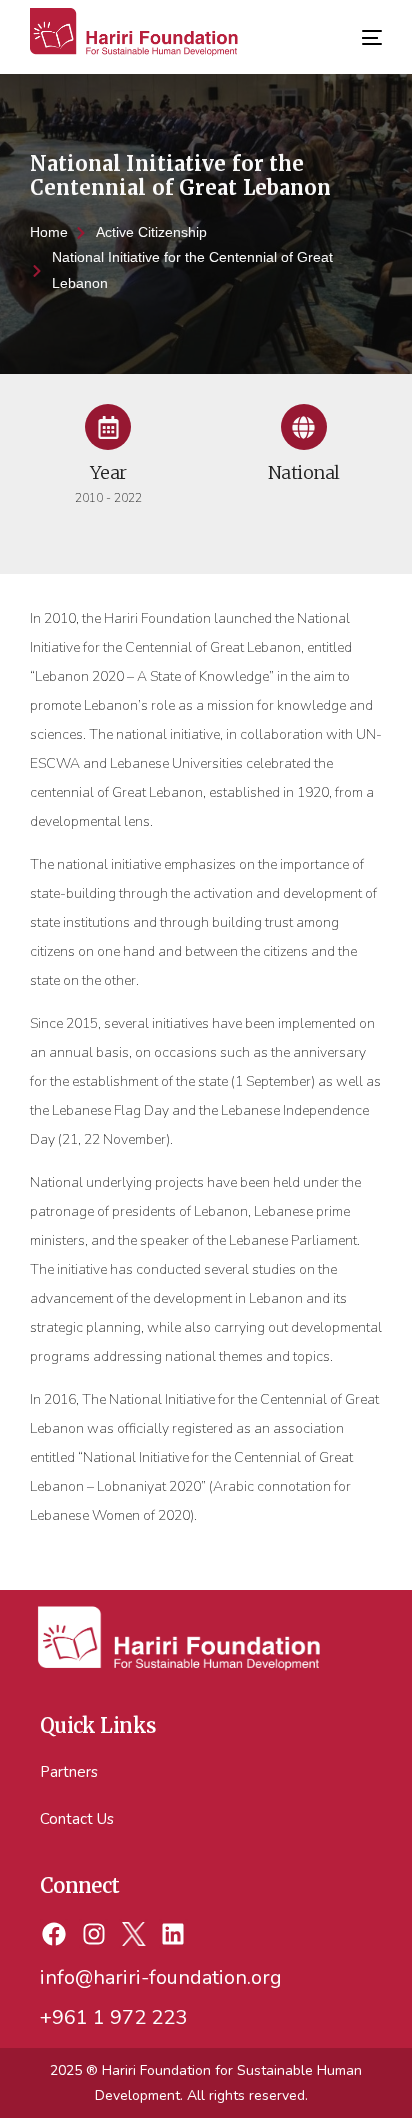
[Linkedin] (173, 1933)
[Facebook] (54, 1933)
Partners (69, 1772)
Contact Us (77, 1819)
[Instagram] (93, 1933)
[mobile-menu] (370, 27)
